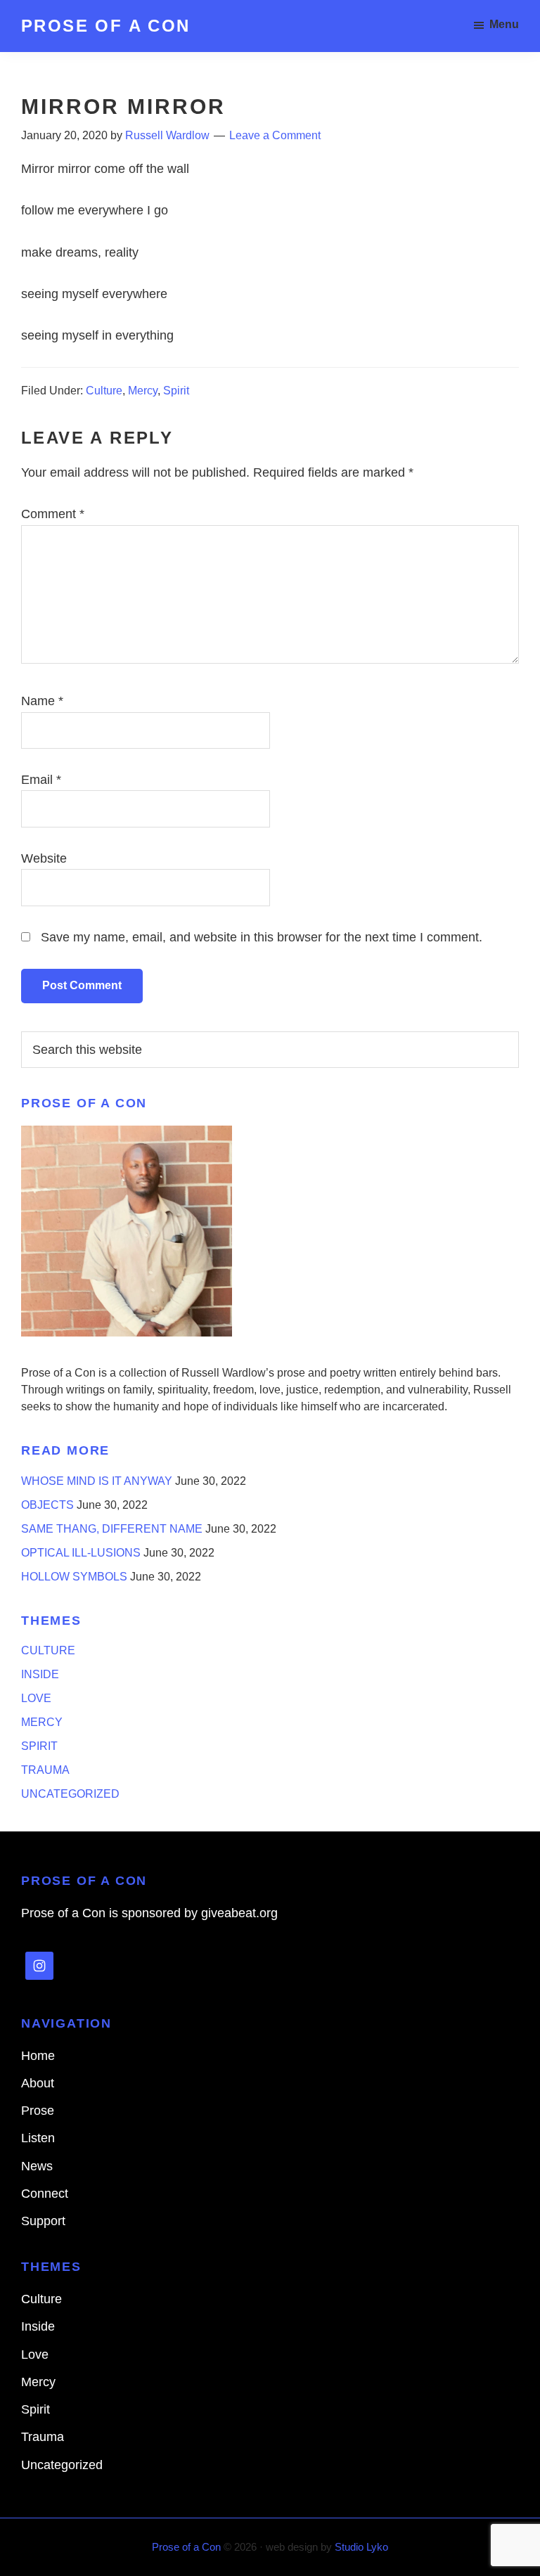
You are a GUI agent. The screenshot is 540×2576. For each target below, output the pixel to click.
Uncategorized (70, 1794)
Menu (504, 24)
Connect (45, 2194)
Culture (104, 391)
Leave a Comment (275, 135)
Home (38, 2056)
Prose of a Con (106, 26)
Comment (53, 514)
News (37, 2166)
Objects (47, 1505)
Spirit (176, 391)
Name (42, 701)
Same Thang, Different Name (112, 1529)
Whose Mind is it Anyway (97, 1481)
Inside (40, 1674)
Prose (38, 2111)
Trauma (45, 1770)
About (38, 2083)
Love (36, 1698)
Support (43, 2221)
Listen (38, 2138)
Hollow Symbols (74, 1577)
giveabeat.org (239, 1913)
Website (44, 858)
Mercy (143, 391)
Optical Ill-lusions (81, 1553)
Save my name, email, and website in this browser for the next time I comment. (262, 937)
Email (41, 780)
